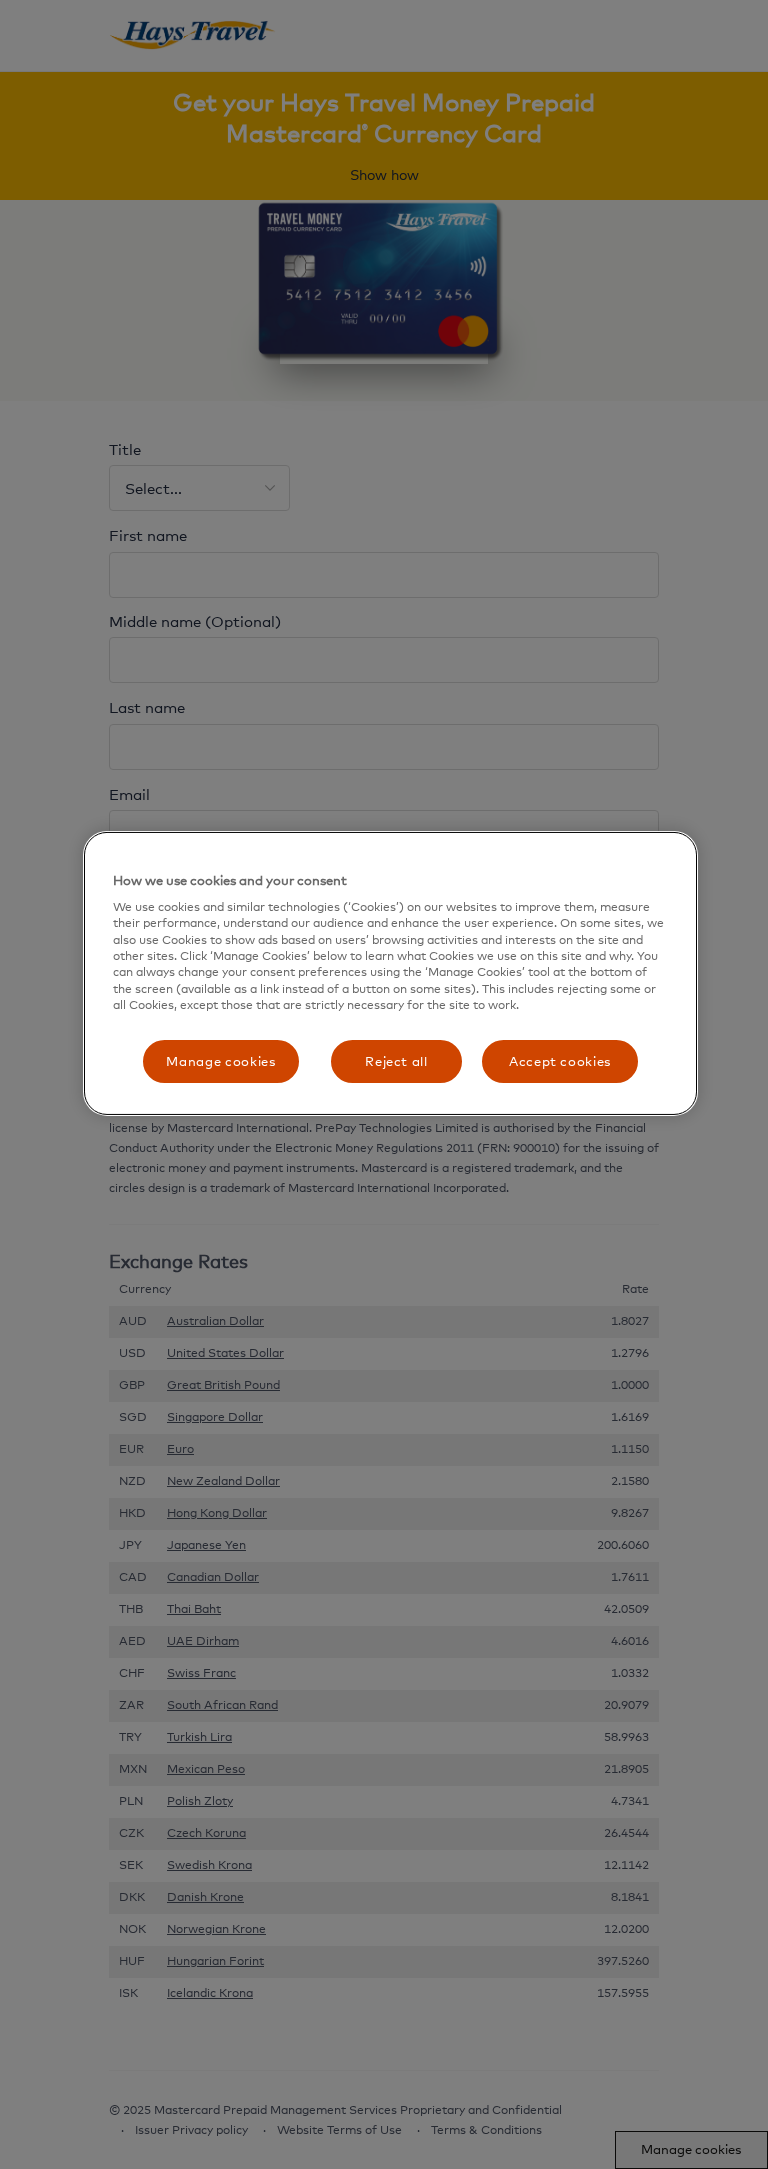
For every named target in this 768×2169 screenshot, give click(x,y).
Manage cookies (220, 1061)
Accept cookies (560, 1061)
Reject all (396, 1061)
